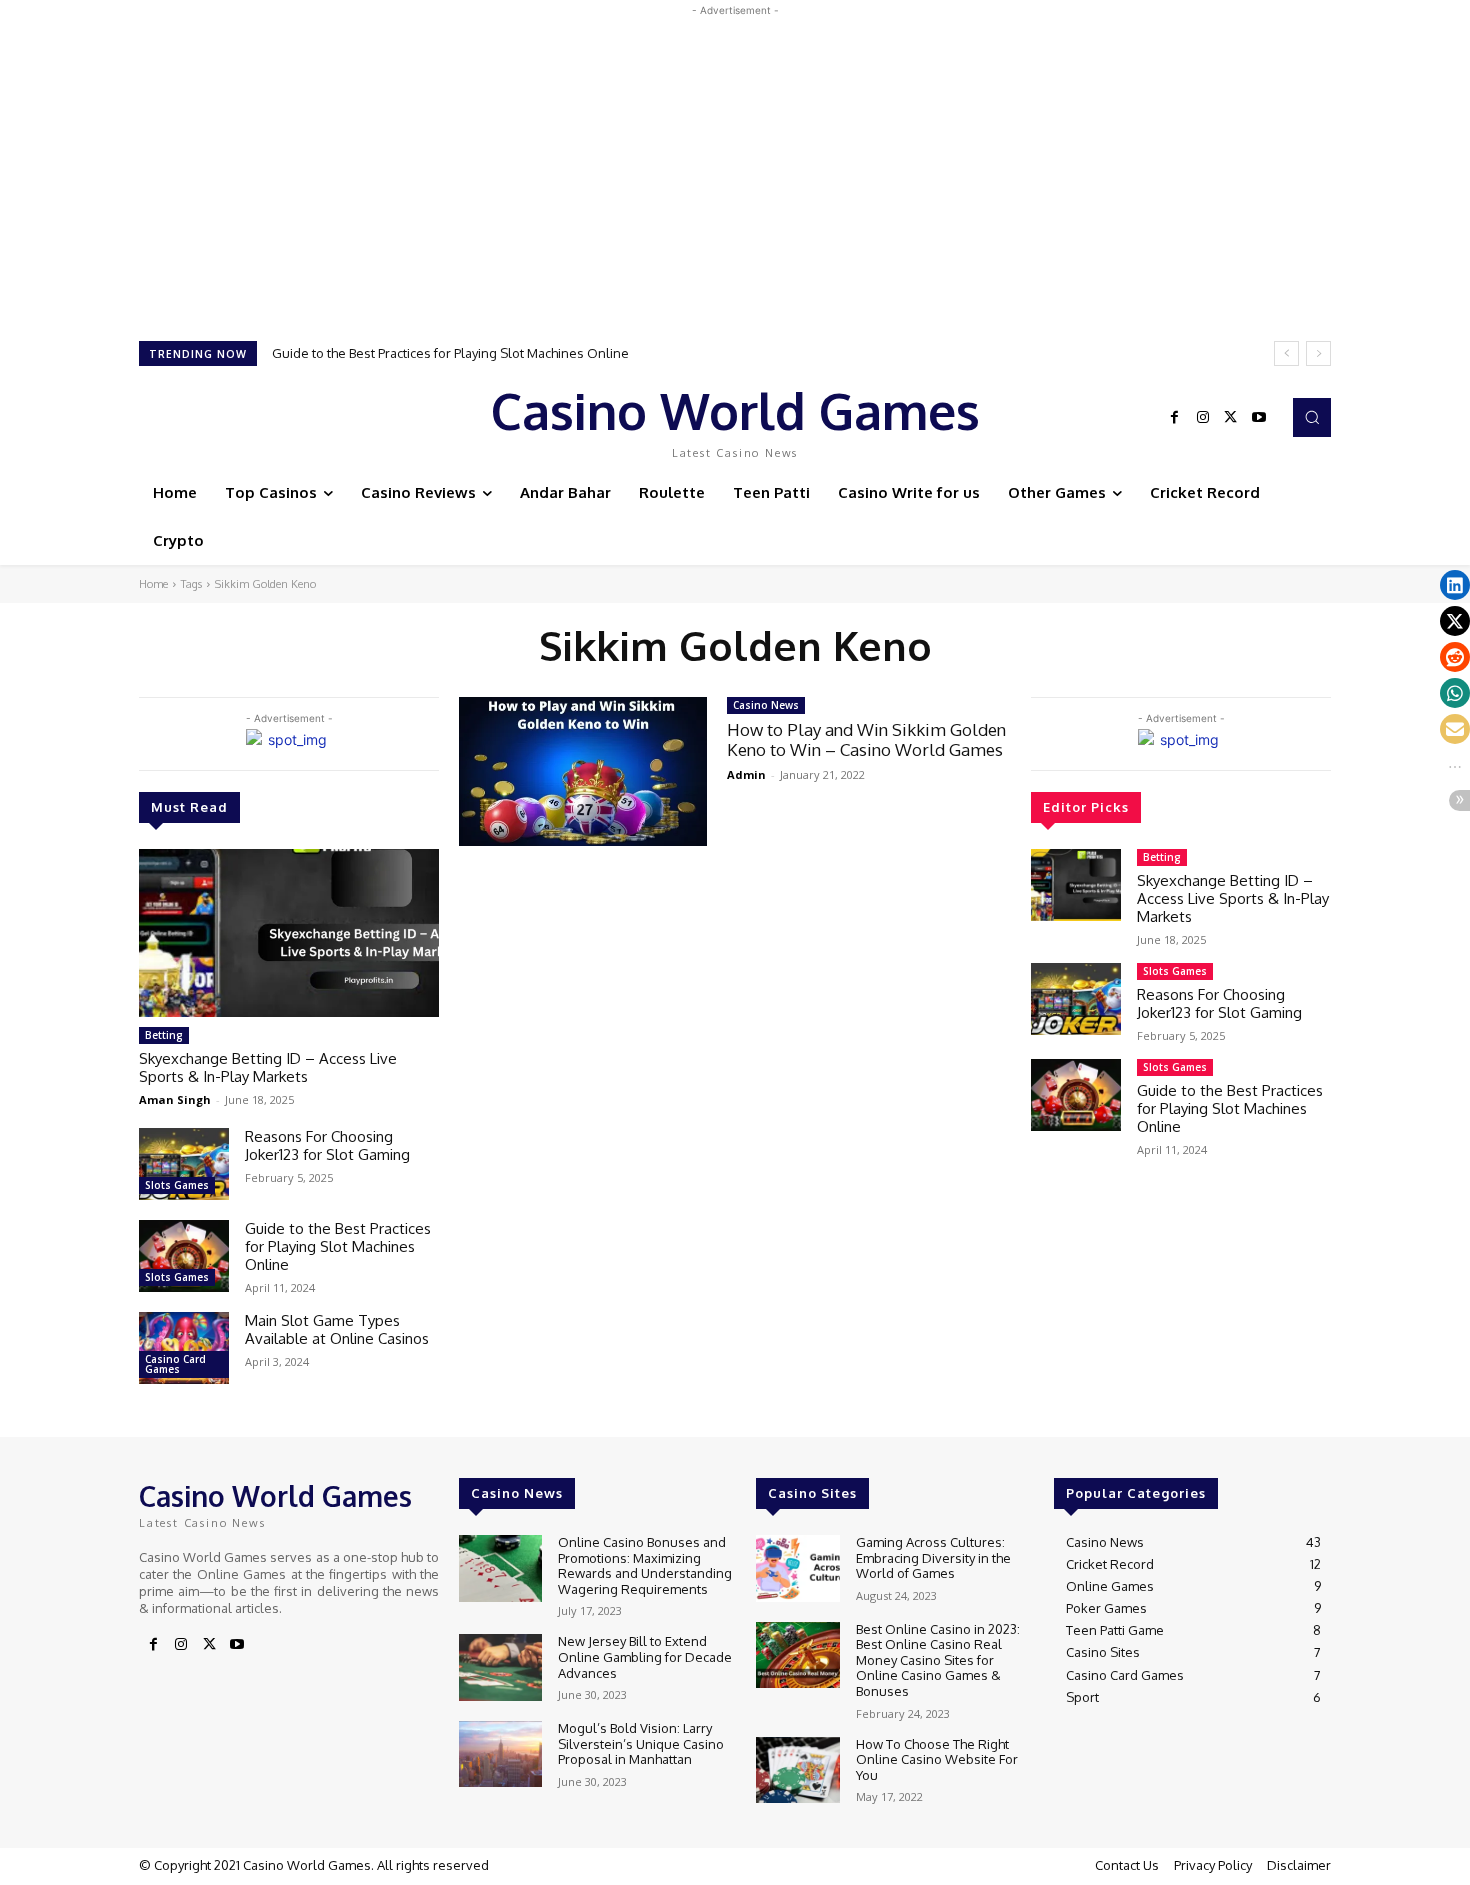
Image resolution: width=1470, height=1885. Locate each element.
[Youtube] (1259, 418)
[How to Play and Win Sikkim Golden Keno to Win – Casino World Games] (583, 771)
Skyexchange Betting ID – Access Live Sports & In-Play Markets (268, 1067)
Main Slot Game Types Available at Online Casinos (438, 353)
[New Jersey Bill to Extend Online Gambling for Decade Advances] (500, 1667)
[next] (1318, 353)
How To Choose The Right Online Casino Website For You (937, 1759)
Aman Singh (175, 1099)
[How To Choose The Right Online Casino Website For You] (797, 1770)
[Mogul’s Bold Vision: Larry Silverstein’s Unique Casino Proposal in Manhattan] (500, 1754)
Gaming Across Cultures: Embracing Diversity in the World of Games (933, 1557)
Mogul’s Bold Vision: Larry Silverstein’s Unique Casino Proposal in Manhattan (641, 1743)
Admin (746, 774)
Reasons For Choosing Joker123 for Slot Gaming (327, 1145)
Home (153, 584)
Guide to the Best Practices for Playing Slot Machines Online (338, 1246)
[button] (1312, 417)
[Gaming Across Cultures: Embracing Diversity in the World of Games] (797, 1568)
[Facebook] (1175, 418)
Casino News (766, 705)
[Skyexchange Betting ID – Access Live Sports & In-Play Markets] (289, 933)
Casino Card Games (175, 1364)
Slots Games (177, 1185)
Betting (164, 1035)
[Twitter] (1231, 418)
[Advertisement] (735, 161)
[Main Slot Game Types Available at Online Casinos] (184, 1348)
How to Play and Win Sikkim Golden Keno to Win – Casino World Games (866, 739)
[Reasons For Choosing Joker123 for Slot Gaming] (184, 1164)
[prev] (1286, 353)
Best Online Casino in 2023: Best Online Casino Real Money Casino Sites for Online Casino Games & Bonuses (938, 1660)
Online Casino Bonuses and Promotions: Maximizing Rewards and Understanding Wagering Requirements (645, 1565)
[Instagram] (1203, 418)
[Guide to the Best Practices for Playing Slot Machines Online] (184, 1256)
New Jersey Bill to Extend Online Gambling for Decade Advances (645, 1656)
